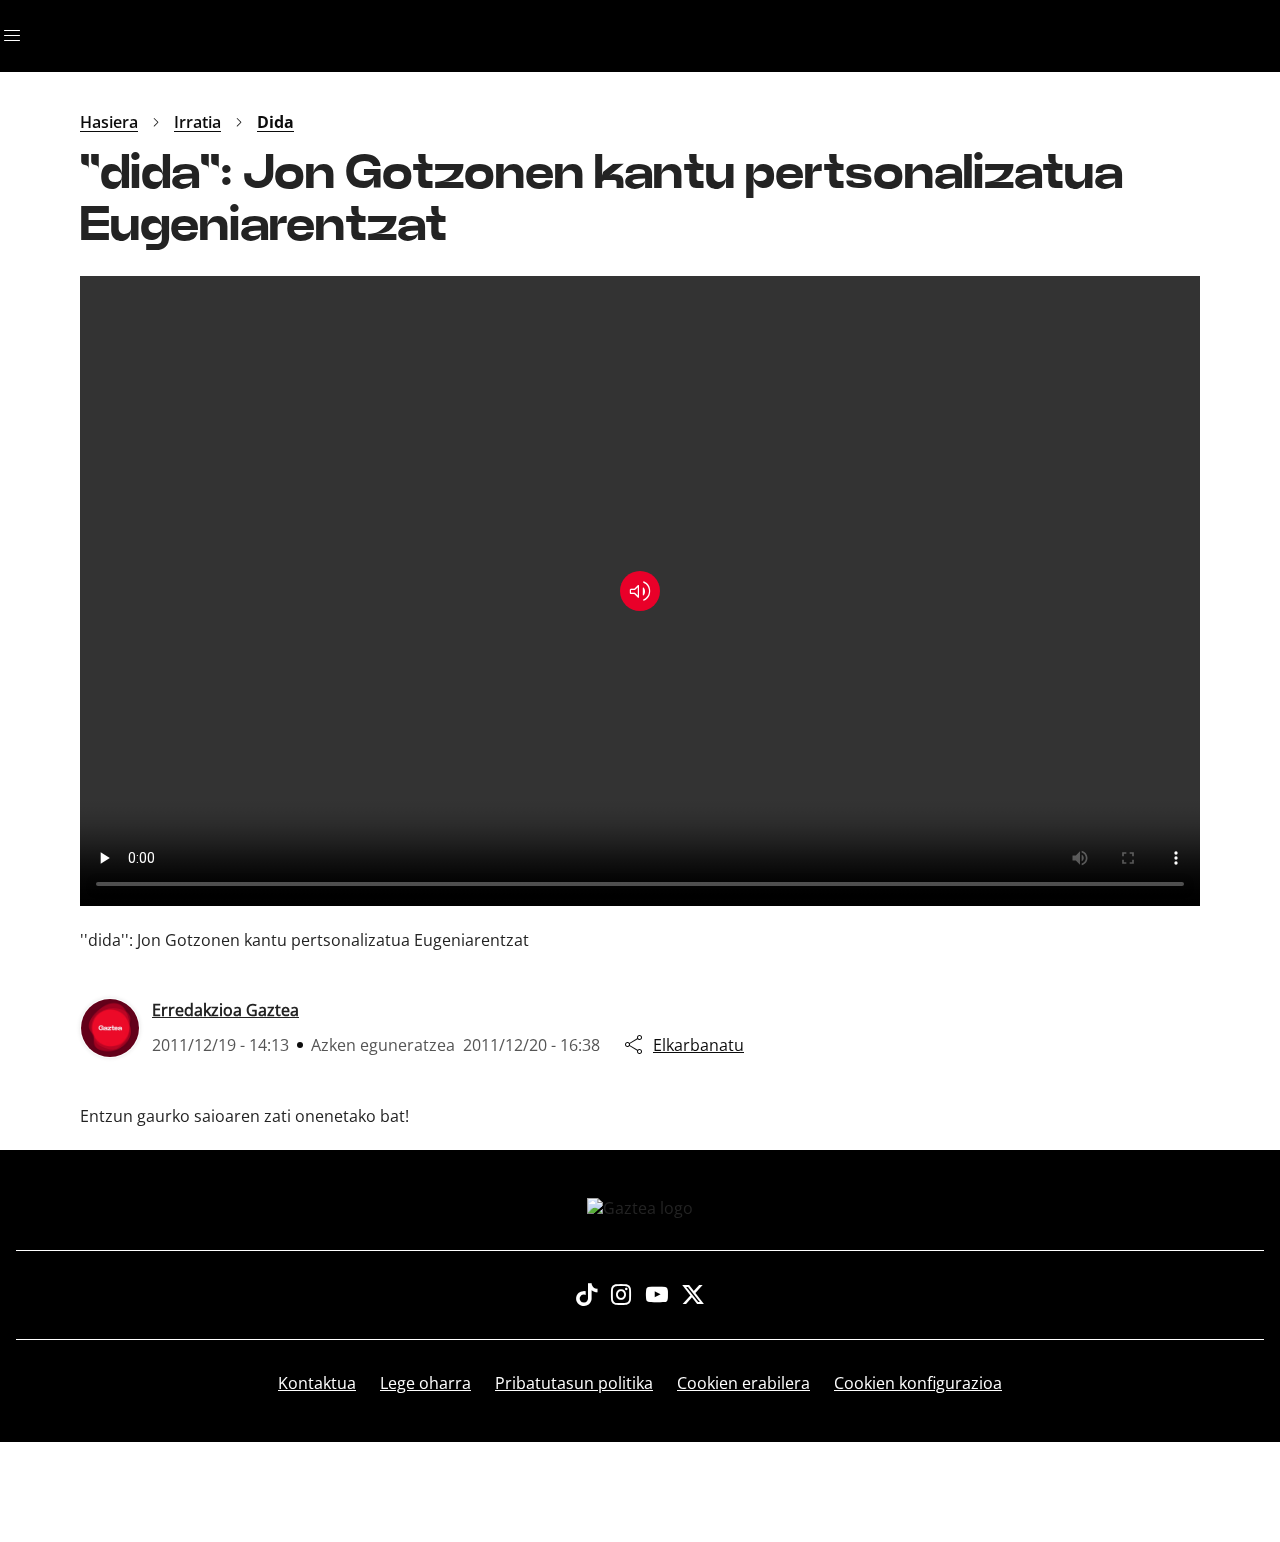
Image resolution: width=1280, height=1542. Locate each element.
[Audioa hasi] (640, 591)
